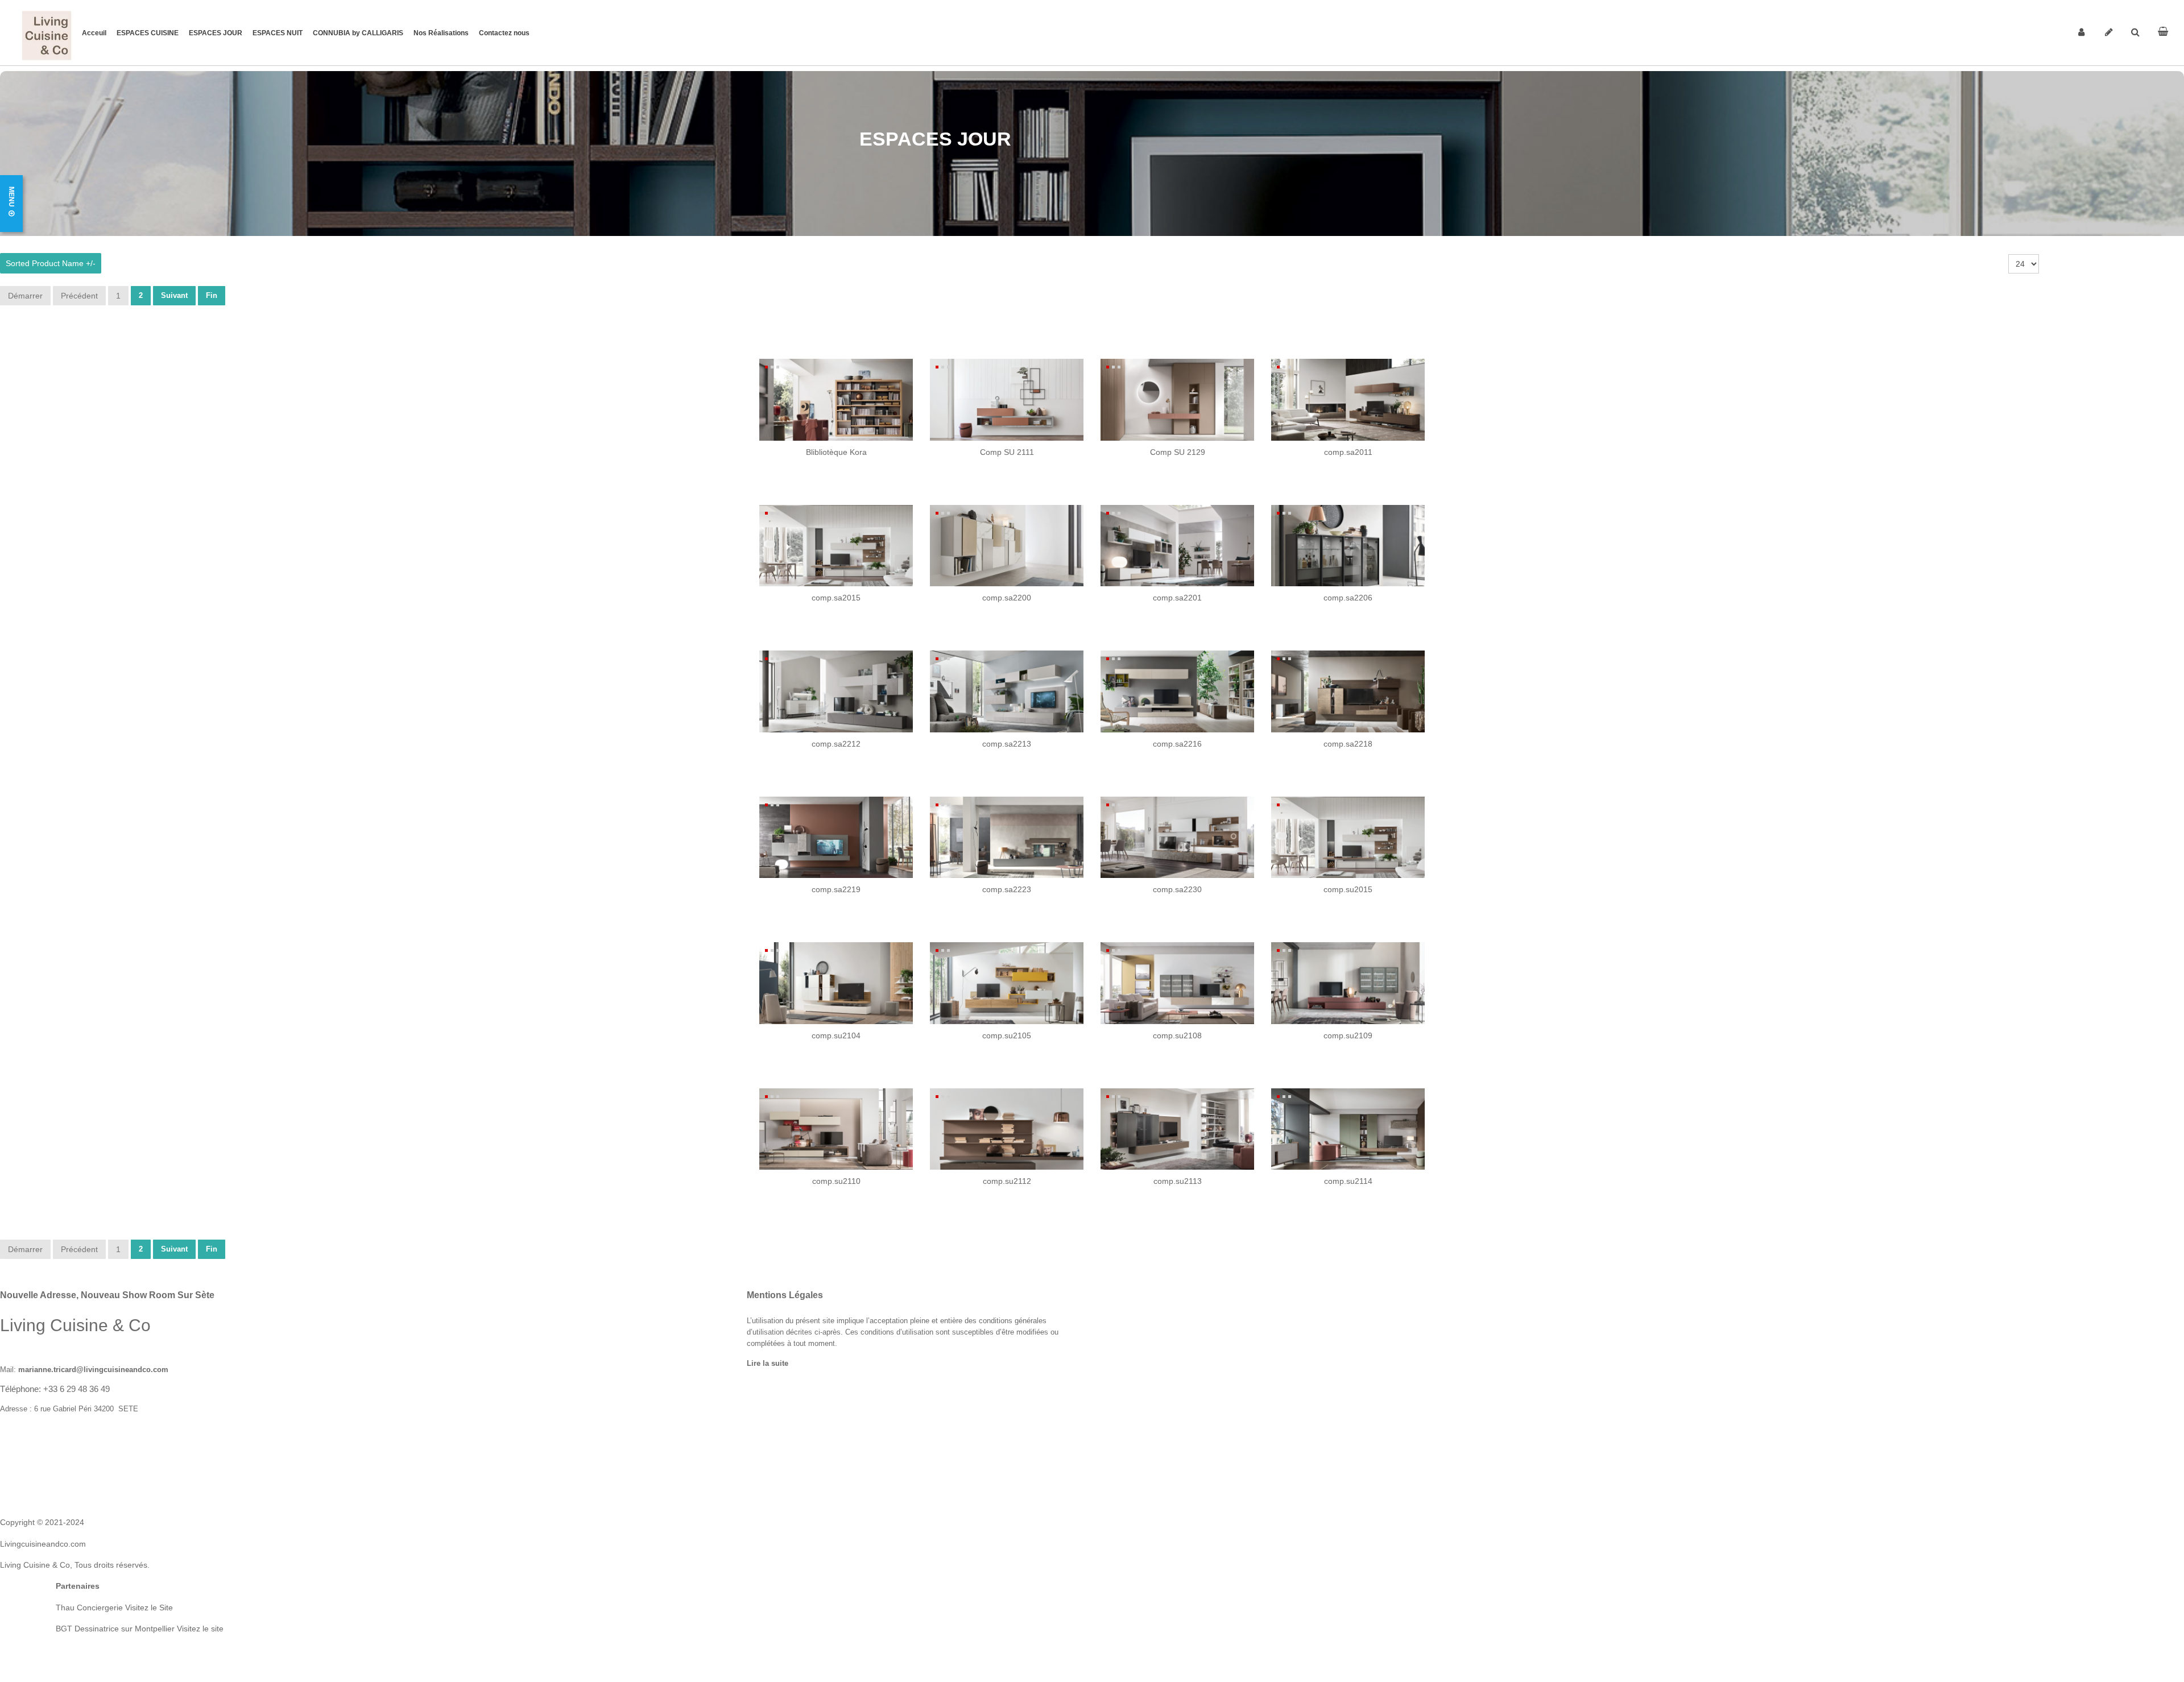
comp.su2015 (1348, 889)
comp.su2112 (1007, 1181)
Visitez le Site (149, 1608)
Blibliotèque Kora (836, 452)
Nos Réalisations (441, 33)
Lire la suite (768, 1364)
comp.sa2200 (1007, 598)
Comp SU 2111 (1007, 452)
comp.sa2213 (1007, 744)
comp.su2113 (1178, 1181)
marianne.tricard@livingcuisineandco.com (93, 1370)
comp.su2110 (836, 1181)
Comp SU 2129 (1178, 452)
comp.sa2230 (1177, 889)
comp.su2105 (1007, 1035)
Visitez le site (199, 1629)
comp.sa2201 (1177, 598)
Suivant (174, 295)
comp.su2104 (836, 1035)
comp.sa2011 (1348, 452)
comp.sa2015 (836, 598)
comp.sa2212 (836, 744)
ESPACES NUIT (278, 33)
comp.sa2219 (836, 889)
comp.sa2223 (1007, 889)
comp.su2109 (1348, 1035)
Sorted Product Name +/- (51, 263)
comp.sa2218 (1348, 744)
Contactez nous (504, 33)
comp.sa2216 (1177, 744)
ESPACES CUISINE (148, 33)
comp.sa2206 (1348, 598)
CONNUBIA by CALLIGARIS (358, 33)
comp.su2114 (1348, 1181)
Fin (212, 295)
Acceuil (94, 33)
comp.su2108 (1177, 1035)
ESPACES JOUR (216, 33)
